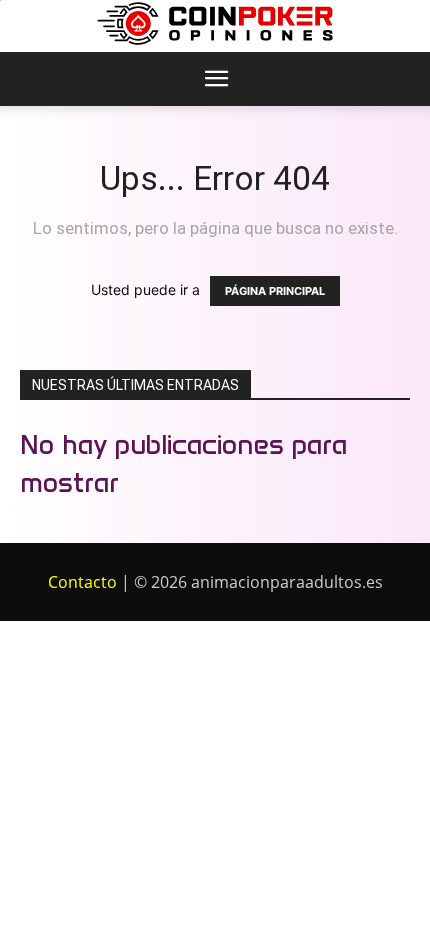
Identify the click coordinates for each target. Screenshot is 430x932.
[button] (216, 79)
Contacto (82, 582)
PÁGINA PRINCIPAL (275, 291)
